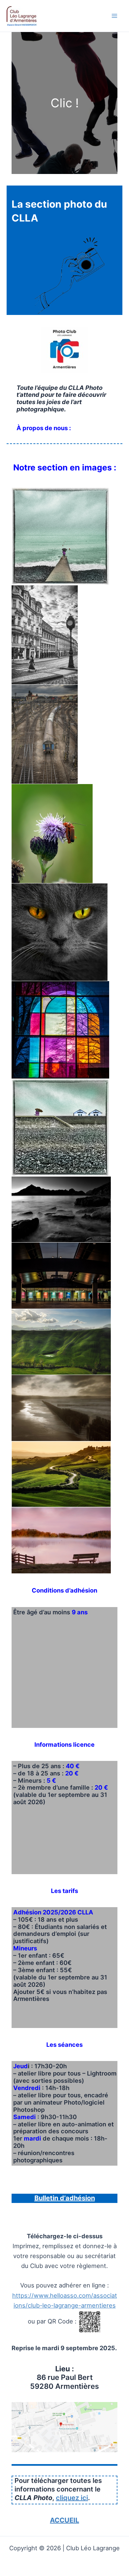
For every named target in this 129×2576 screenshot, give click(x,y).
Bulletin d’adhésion (65, 2198)
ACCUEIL (64, 2520)
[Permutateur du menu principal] (115, 16)
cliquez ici (72, 2498)
